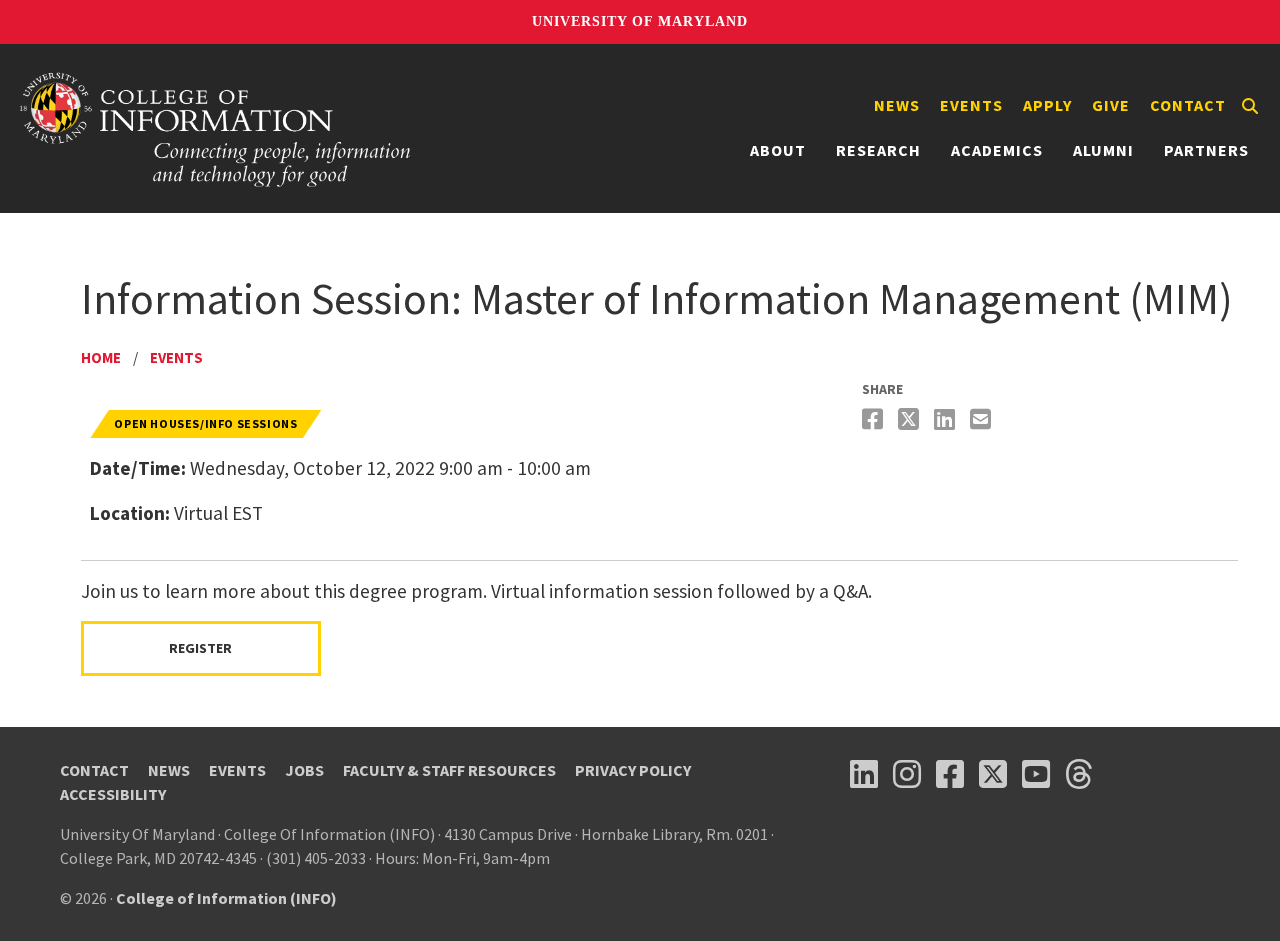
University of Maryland (640, 21)
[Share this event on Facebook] (875, 419)
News (897, 105)
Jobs (304, 770)
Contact (1188, 105)
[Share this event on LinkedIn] (947, 419)
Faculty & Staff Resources (449, 770)
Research (878, 150)
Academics (997, 150)
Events (971, 105)
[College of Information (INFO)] (216, 128)
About (778, 150)
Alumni (1103, 150)
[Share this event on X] (911, 419)
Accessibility (113, 794)
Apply (1047, 105)
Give (1111, 105)
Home (101, 357)
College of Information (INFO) (226, 898)
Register (200, 648)
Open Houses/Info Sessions (205, 423)
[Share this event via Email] (983, 419)
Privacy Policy (633, 770)
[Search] (1250, 106)
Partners (1206, 150)
